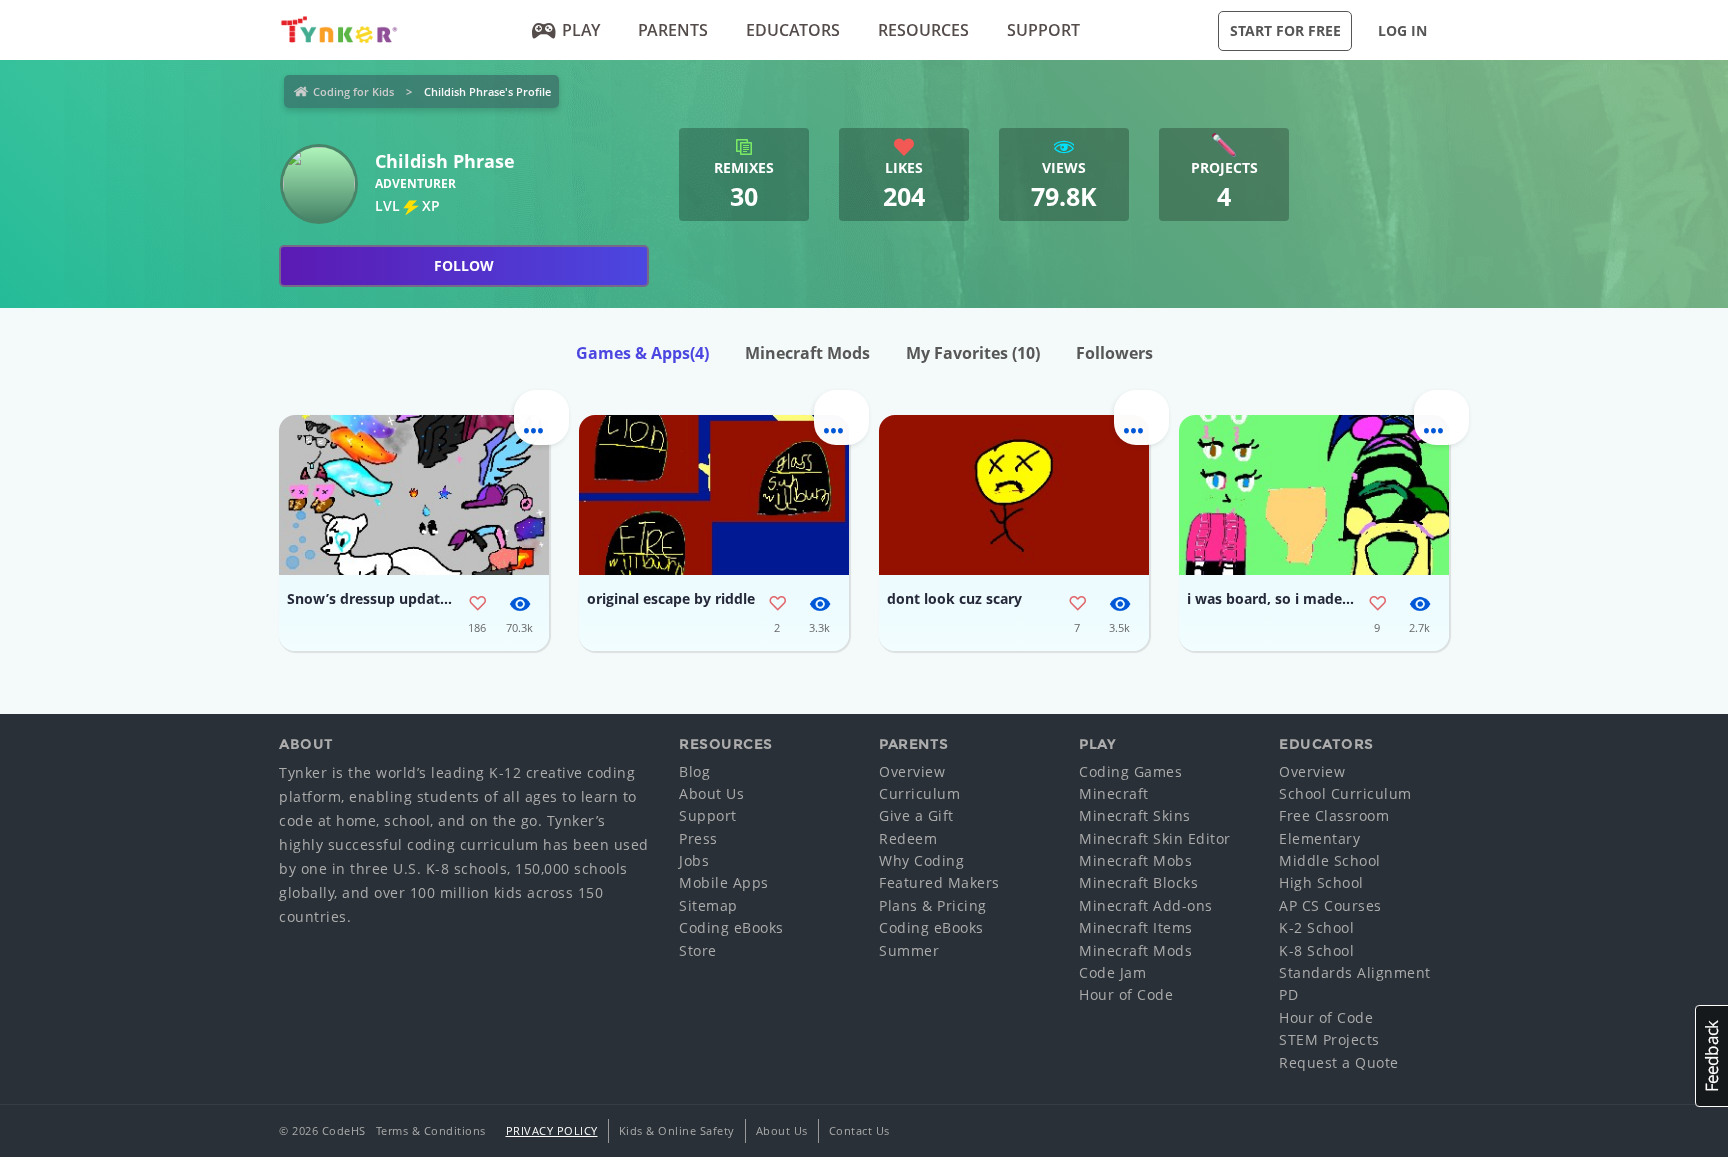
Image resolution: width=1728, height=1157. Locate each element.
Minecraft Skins (1135, 815)
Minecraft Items (1136, 927)
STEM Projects (1329, 1039)
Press (698, 838)
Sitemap (708, 905)
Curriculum (919, 793)
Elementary (1319, 838)
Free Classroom (1334, 815)
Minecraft (1114, 793)
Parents (673, 30)
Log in (1402, 30)
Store (698, 950)
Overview (912, 771)
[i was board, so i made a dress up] (1314, 495)
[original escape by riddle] (714, 495)
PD (1288, 994)
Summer (909, 950)
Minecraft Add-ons (1146, 905)
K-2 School (1316, 927)
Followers (1114, 353)
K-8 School (1316, 950)
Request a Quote (1339, 1062)
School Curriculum (1345, 793)
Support (1043, 30)
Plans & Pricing (933, 905)
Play (581, 30)
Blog (694, 771)
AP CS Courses (1330, 905)
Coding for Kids (353, 91)
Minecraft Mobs (1135, 860)
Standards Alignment (1355, 972)
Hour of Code (1126, 994)
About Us (711, 793)
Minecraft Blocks (1138, 882)
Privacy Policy (552, 1130)
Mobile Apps (724, 882)
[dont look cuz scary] (1014, 495)
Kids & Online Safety (677, 1130)
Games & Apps (642, 353)
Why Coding (921, 860)
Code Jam (1112, 972)
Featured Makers (939, 882)
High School (1321, 882)
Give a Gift (916, 815)
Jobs (694, 860)
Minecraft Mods (807, 353)
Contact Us (859, 1130)
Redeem (908, 838)
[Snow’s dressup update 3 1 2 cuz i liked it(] (414, 495)
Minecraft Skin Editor (1155, 838)
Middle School (1330, 860)
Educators (793, 30)
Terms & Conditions (431, 1130)
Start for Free (1285, 30)
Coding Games (1130, 771)
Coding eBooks (731, 927)
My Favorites (973, 353)
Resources (923, 30)
